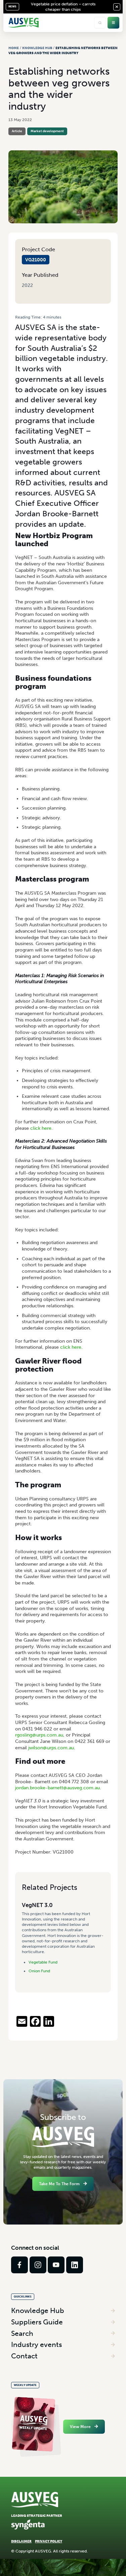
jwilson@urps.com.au (51, 1748)
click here (41, 1128)
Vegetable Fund (43, 1962)
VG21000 (36, 260)
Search (22, 2333)
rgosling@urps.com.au (39, 1735)
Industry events (36, 2344)
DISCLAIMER (21, 2541)
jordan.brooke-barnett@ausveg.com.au (57, 1788)
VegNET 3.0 (37, 1905)
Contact (24, 2356)
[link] (19, 2265)
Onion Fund (39, 1971)
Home (14, 48)
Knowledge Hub (37, 48)
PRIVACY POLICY (49, 2541)
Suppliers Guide (37, 2322)
